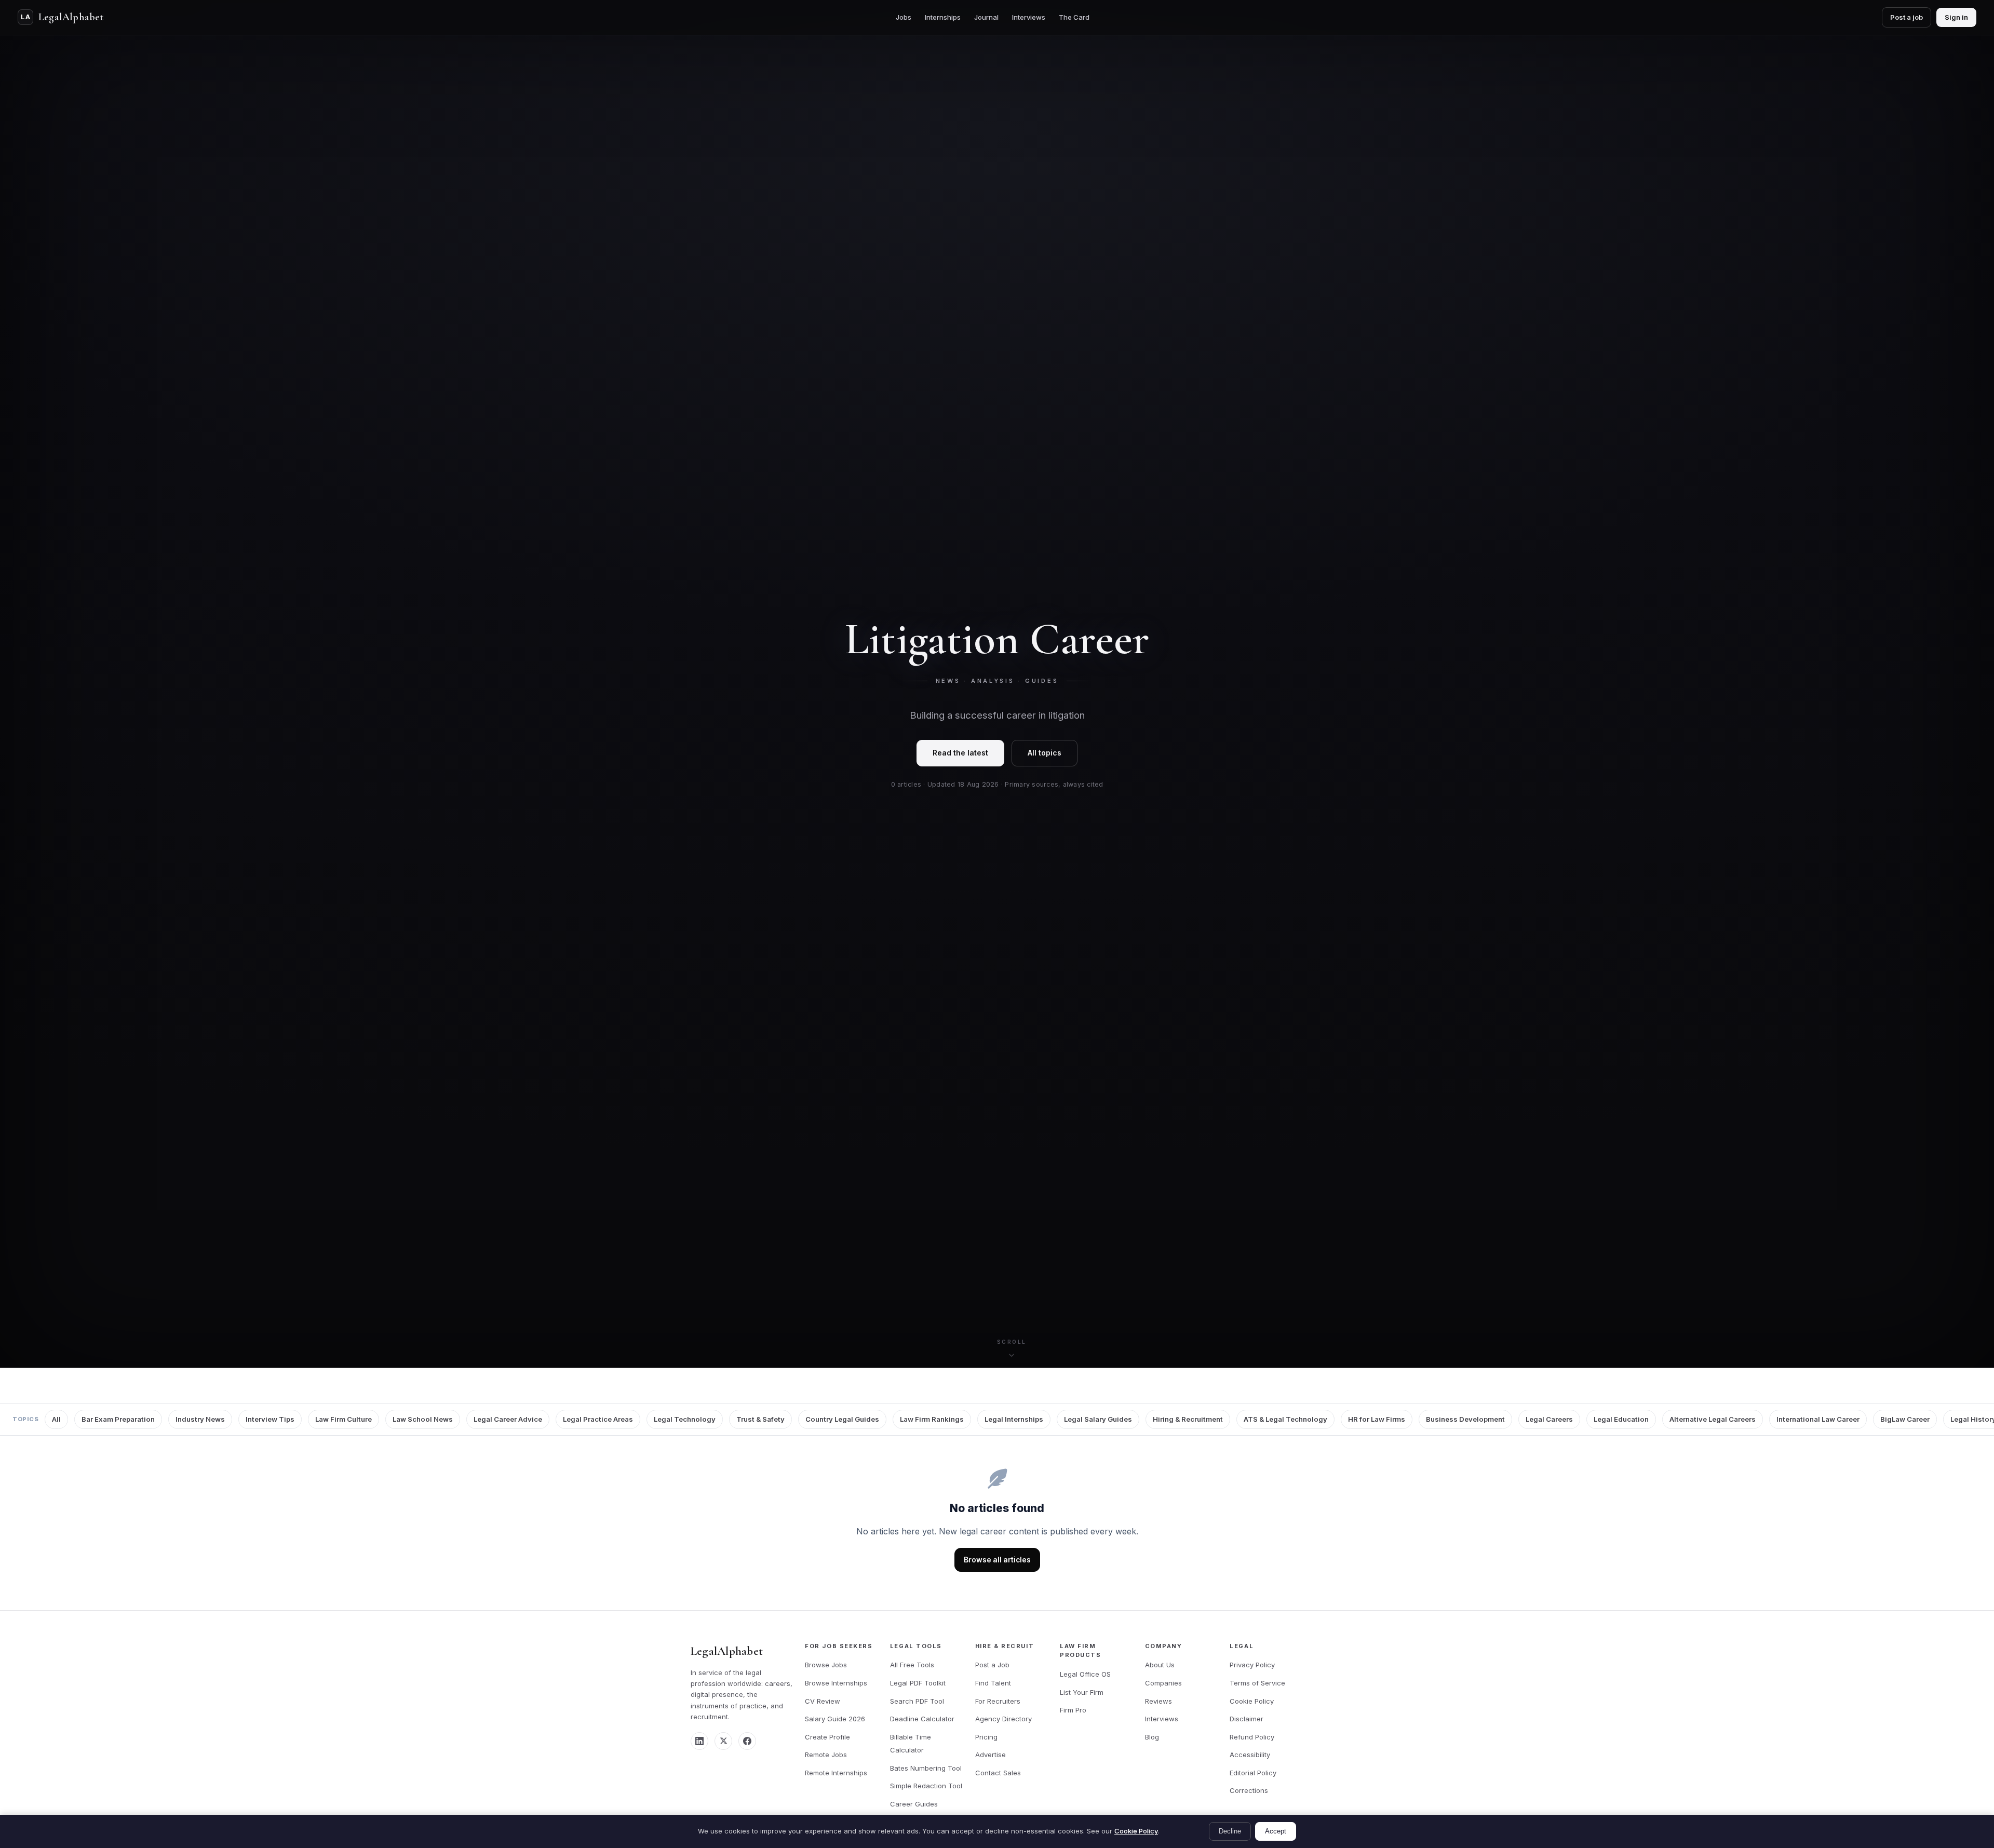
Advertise (991, 1755)
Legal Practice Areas (598, 1419)
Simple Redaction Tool (926, 1786)
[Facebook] (747, 1741)
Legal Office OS (1085, 1674)
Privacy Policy (1252, 1665)
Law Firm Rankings (932, 1419)
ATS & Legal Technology (1285, 1419)
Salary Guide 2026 (835, 1719)
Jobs (904, 17)
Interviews (1029, 17)
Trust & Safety (760, 1419)
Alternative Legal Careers (1713, 1419)
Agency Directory (1003, 1719)
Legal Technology (685, 1419)
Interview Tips (270, 1419)
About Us (1160, 1665)
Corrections (1249, 1790)
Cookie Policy (1252, 1701)
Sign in (1956, 17)
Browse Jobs (826, 1665)
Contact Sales (998, 1773)
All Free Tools (912, 1665)
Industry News (200, 1419)
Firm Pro (1073, 1710)
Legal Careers (1549, 1419)
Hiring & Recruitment (1188, 1419)
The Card (1074, 17)
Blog (1152, 1737)
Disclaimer (1247, 1719)
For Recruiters (998, 1701)
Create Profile (827, 1737)
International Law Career (1818, 1419)
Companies (1163, 1683)
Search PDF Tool (917, 1701)
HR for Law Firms (1377, 1419)
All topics (1045, 753)
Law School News (423, 1419)
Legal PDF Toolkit (918, 1683)
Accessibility (1250, 1755)
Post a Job (992, 1665)
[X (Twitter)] (723, 1741)
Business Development (1465, 1419)
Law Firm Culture (343, 1419)
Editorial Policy (1253, 1773)
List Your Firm (1082, 1692)
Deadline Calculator (922, 1719)
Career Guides (914, 1804)
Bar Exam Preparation (118, 1419)
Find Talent (993, 1683)
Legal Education (1621, 1419)
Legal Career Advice (508, 1419)
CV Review (823, 1701)
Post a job (1907, 17)
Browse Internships (836, 1683)
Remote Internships (836, 1773)
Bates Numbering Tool (926, 1768)
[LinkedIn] (699, 1741)
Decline (1230, 1831)
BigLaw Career (1905, 1419)
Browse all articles (997, 1560)
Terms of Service (1257, 1683)
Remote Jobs (826, 1755)
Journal (986, 17)
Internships (943, 17)
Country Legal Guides (842, 1419)
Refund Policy (1252, 1737)
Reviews (1158, 1701)
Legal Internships (1014, 1419)
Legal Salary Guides (1098, 1419)
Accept (1276, 1831)
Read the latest (960, 753)
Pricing (986, 1737)
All (56, 1419)
